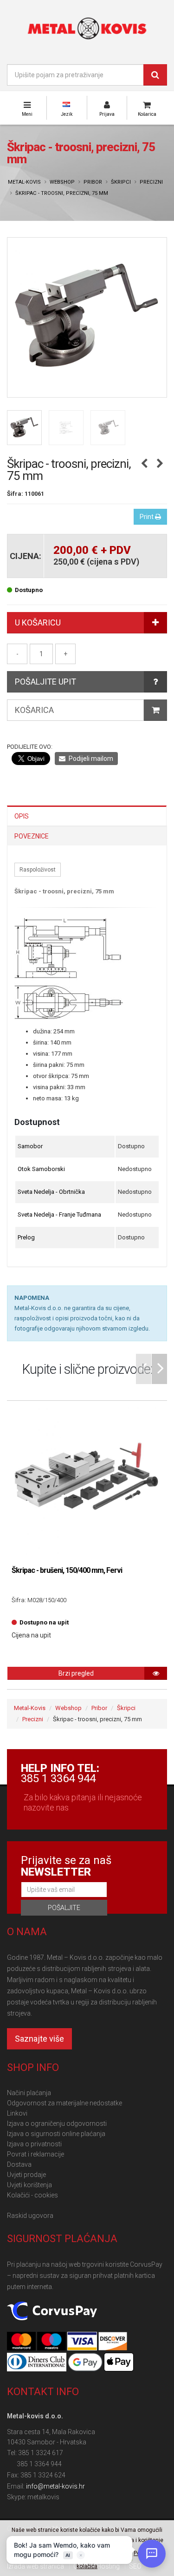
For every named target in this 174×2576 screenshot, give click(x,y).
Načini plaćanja (29, 2093)
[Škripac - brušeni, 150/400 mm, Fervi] (87, 1481)
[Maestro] (52, 2342)
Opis (22, 816)
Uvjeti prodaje (26, 2175)
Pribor (93, 182)
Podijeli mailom (90, 759)
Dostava (19, 2164)
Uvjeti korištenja (29, 2185)
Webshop (62, 182)
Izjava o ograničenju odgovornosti (57, 2123)
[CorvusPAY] (52, 2312)
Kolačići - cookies (32, 2195)
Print (147, 517)
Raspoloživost (38, 870)
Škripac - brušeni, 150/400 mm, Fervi (67, 1570)
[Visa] (83, 2342)
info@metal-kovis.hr (55, 2486)
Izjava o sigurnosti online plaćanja (56, 2134)
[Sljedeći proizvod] (160, 464)
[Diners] (37, 2363)
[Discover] (113, 2342)
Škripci (121, 182)
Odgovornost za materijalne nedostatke (64, 2103)
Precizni (151, 182)
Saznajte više (39, 2039)
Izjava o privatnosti (34, 2144)
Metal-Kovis (24, 182)
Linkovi (17, 2113)
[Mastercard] (22, 2342)
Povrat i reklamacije (35, 2154)
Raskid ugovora (30, 2216)
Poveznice (32, 836)
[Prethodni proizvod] (144, 464)
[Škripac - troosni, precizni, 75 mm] (87, 317)
